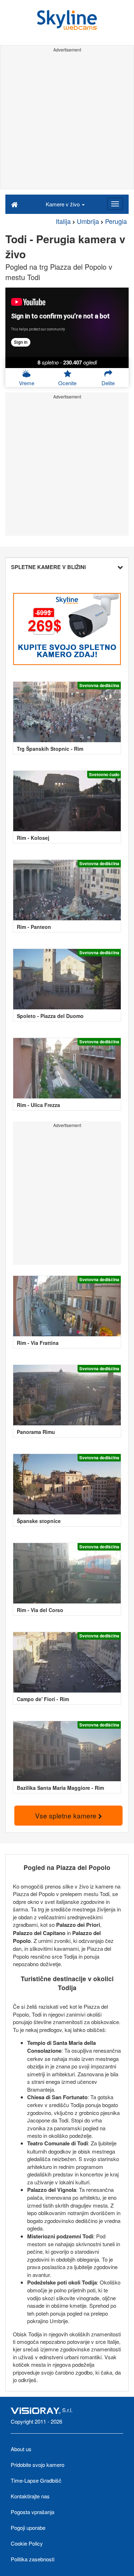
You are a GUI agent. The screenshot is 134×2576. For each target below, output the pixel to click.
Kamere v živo (63, 204)
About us (21, 2449)
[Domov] (14, 204)
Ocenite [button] (67, 383)
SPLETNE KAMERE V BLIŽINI (48, 567)
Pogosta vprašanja (33, 2512)
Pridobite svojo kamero (38, 2465)
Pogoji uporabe (28, 2528)
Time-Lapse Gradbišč (36, 2480)
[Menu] (115, 204)
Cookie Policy (27, 2543)
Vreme (27, 383)
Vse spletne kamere (67, 1815)
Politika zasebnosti (33, 2559)
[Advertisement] (67, 122)
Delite (108, 383)
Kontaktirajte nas (30, 2496)
